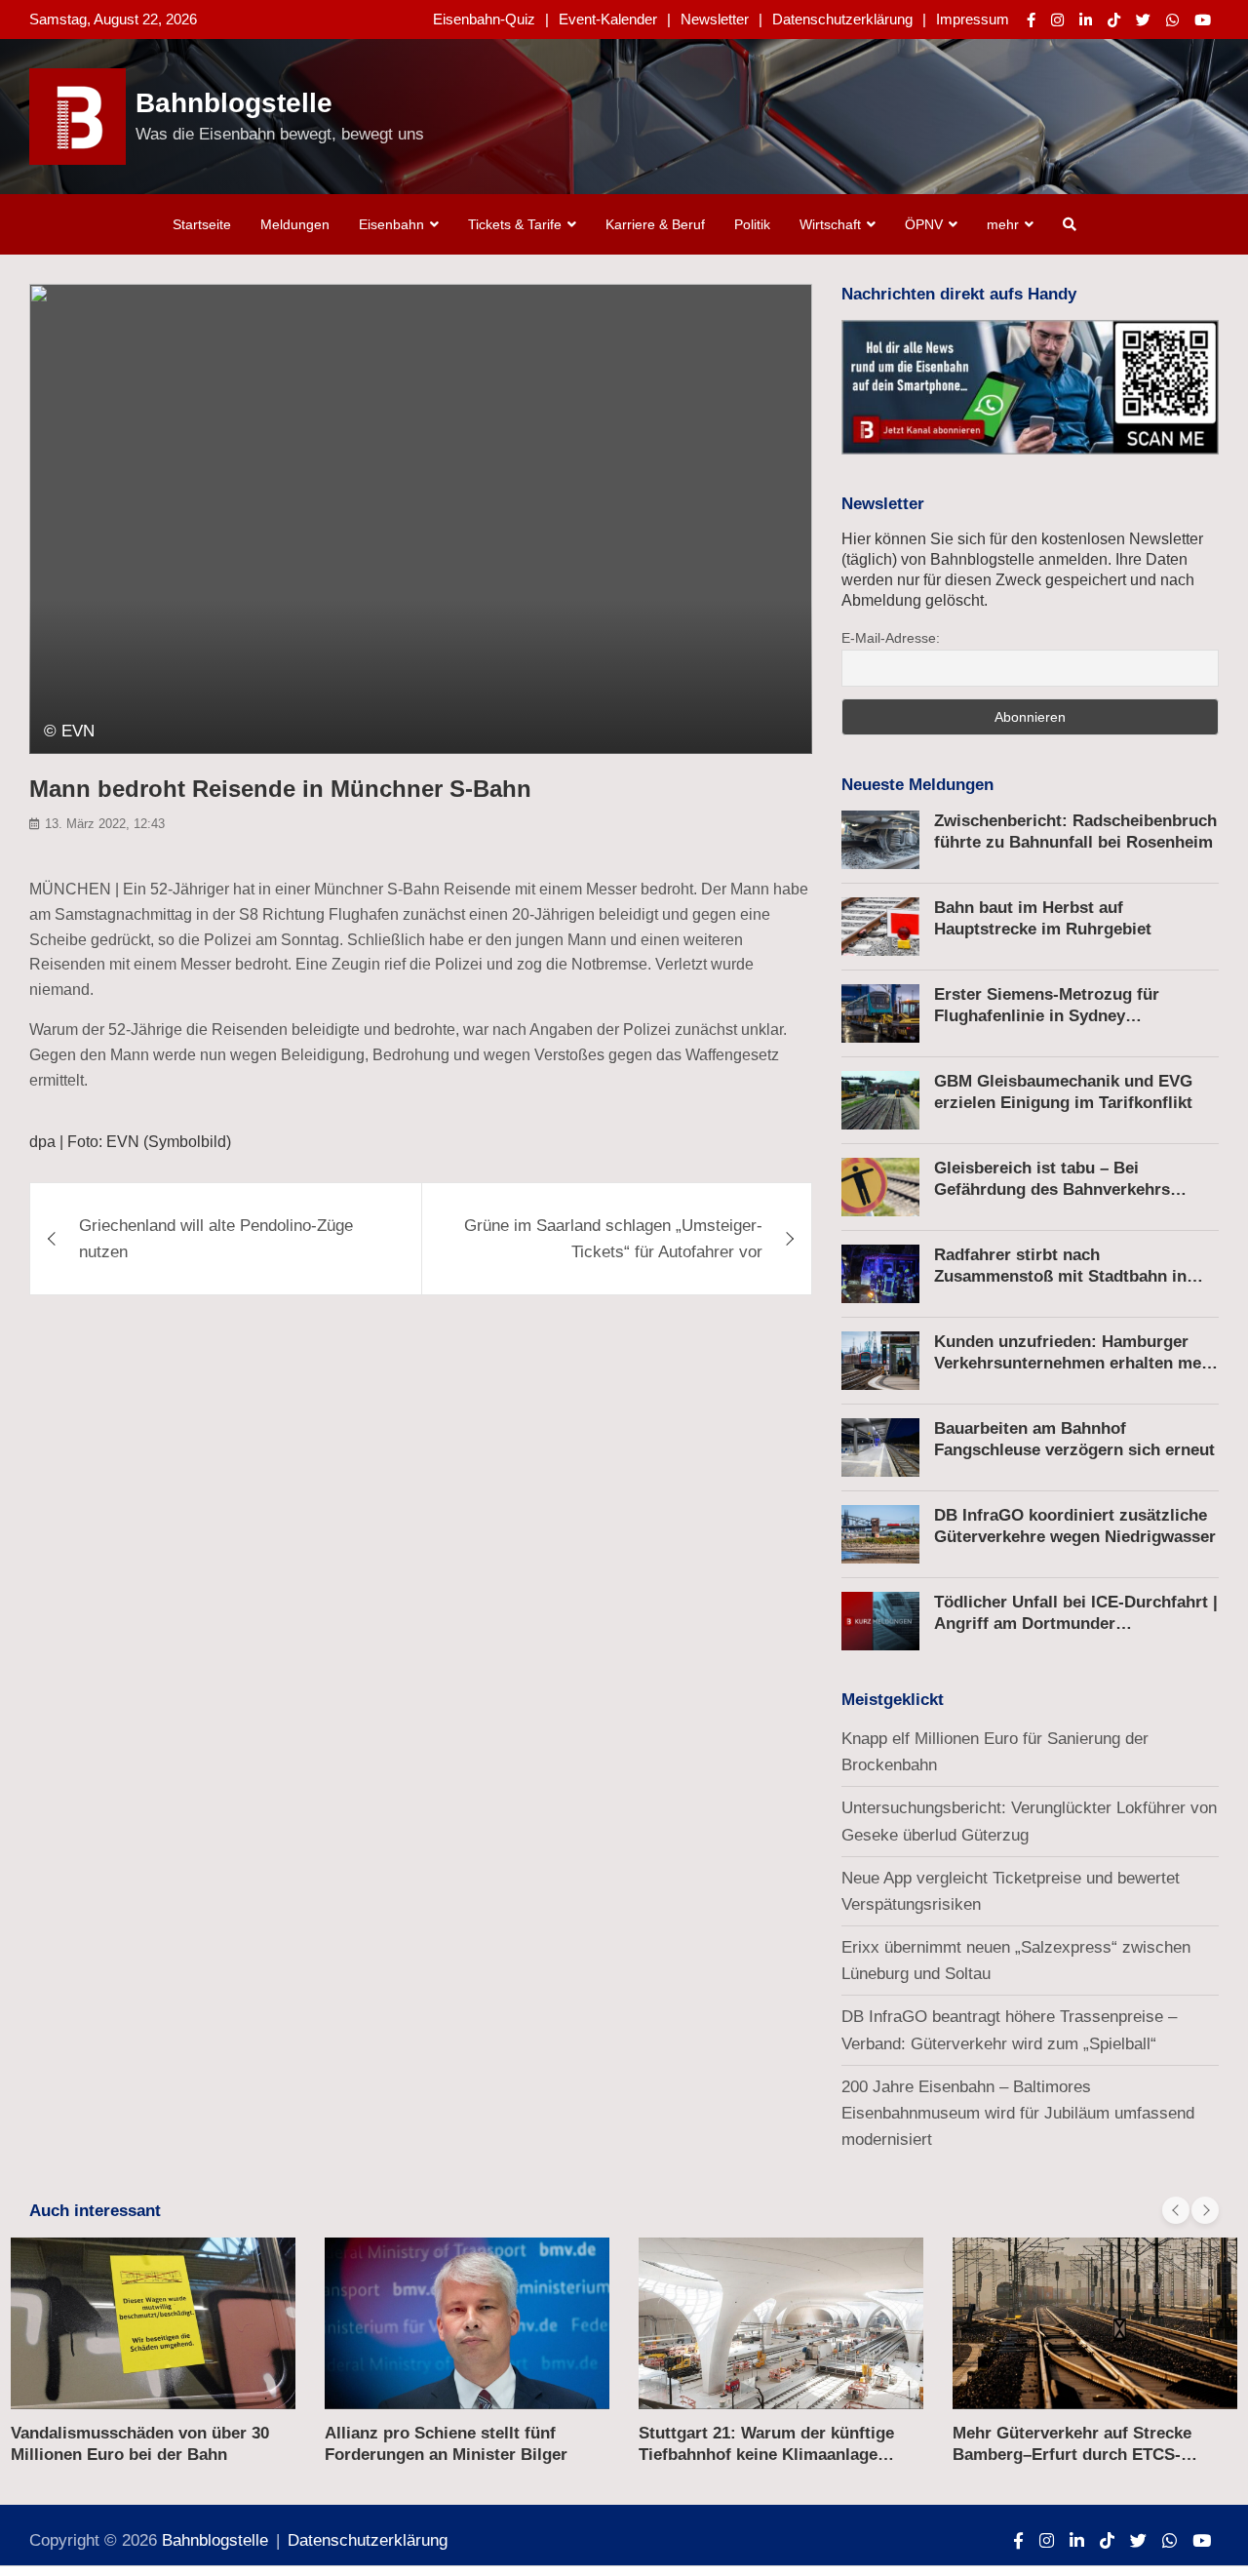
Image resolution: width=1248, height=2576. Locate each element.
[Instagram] (1057, 20)
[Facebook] (1031, 20)
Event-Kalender (608, 19)
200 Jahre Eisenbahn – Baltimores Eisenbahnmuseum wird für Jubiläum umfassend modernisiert (1018, 2113)
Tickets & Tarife (515, 224)
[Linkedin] (1086, 20)
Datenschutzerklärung (842, 19)
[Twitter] (1143, 20)
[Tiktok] (1114, 20)
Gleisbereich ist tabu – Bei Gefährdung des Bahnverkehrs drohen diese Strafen (1052, 1189)
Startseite (202, 224)
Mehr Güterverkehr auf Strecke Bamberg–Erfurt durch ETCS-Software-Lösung (1072, 2455)
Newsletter (715, 19)
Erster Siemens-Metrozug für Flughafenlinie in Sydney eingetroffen (1047, 1016)
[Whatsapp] (1172, 20)
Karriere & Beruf (655, 224)
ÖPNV (924, 224)
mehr (1003, 224)
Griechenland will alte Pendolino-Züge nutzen (216, 1239)
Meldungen (295, 224)
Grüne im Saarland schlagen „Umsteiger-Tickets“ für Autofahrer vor (613, 1239)
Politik (752, 224)
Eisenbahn (391, 224)
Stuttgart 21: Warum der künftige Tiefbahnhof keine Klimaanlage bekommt (766, 2455)
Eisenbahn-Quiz (484, 19)
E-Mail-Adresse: (891, 638)
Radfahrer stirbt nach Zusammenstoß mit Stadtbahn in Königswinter (1060, 1276)
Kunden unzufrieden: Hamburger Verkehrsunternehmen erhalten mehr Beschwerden (1076, 1363)
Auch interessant (95, 2211)
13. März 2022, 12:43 (105, 824)
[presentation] (1176, 2210)
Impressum (973, 19)
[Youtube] (1203, 20)
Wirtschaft (830, 224)
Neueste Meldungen (917, 785)
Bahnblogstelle (234, 103)
